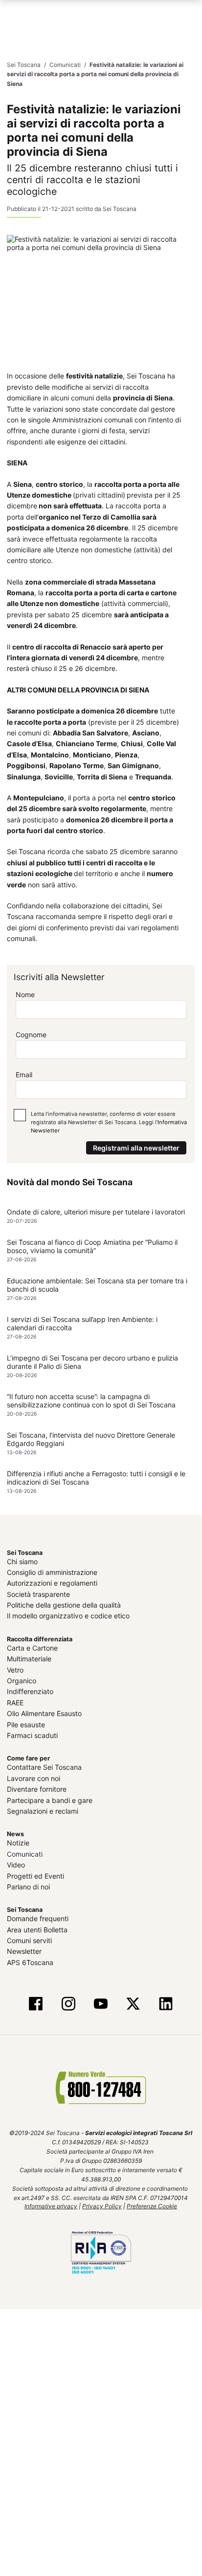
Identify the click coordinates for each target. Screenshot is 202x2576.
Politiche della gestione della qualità (64, 1604)
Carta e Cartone (32, 1647)
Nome (25, 994)
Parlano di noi (28, 1886)
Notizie (18, 1842)
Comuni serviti (29, 1940)
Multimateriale (29, 1658)
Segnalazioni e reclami (43, 1811)
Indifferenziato (30, 1691)
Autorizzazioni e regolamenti (52, 1582)
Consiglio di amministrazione (52, 1572)
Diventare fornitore (37, 1789)
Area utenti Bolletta (37, 1929)
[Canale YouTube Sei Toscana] (101, 2004)
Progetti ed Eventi (35, 1875)
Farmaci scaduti (32, 1735)
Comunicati (25, 1853)
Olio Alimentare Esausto (44, 1713)
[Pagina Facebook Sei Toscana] (36, 2004)
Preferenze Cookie (152, 2206)
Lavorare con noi (34, 1778)
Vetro (15, 1669)
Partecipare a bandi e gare (50, 1800)
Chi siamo (22, 1561)
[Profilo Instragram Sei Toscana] (68, 2004)
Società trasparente (38, 1594)
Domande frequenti (38, 1918)
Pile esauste (26, 1724)
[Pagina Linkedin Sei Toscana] (165, 2004)
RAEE (15, 1702)
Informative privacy (51, 2206)
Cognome (31, 1034)
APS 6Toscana (30, 1962)
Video (16, 1864)
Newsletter (24, 1951)
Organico (22, 1680)
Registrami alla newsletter (136, 1147)
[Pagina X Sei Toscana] (133, 2004)
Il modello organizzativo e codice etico (68, 1616)
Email (24, 1075)
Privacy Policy (102, 2206)
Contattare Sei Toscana (44, 1767)
